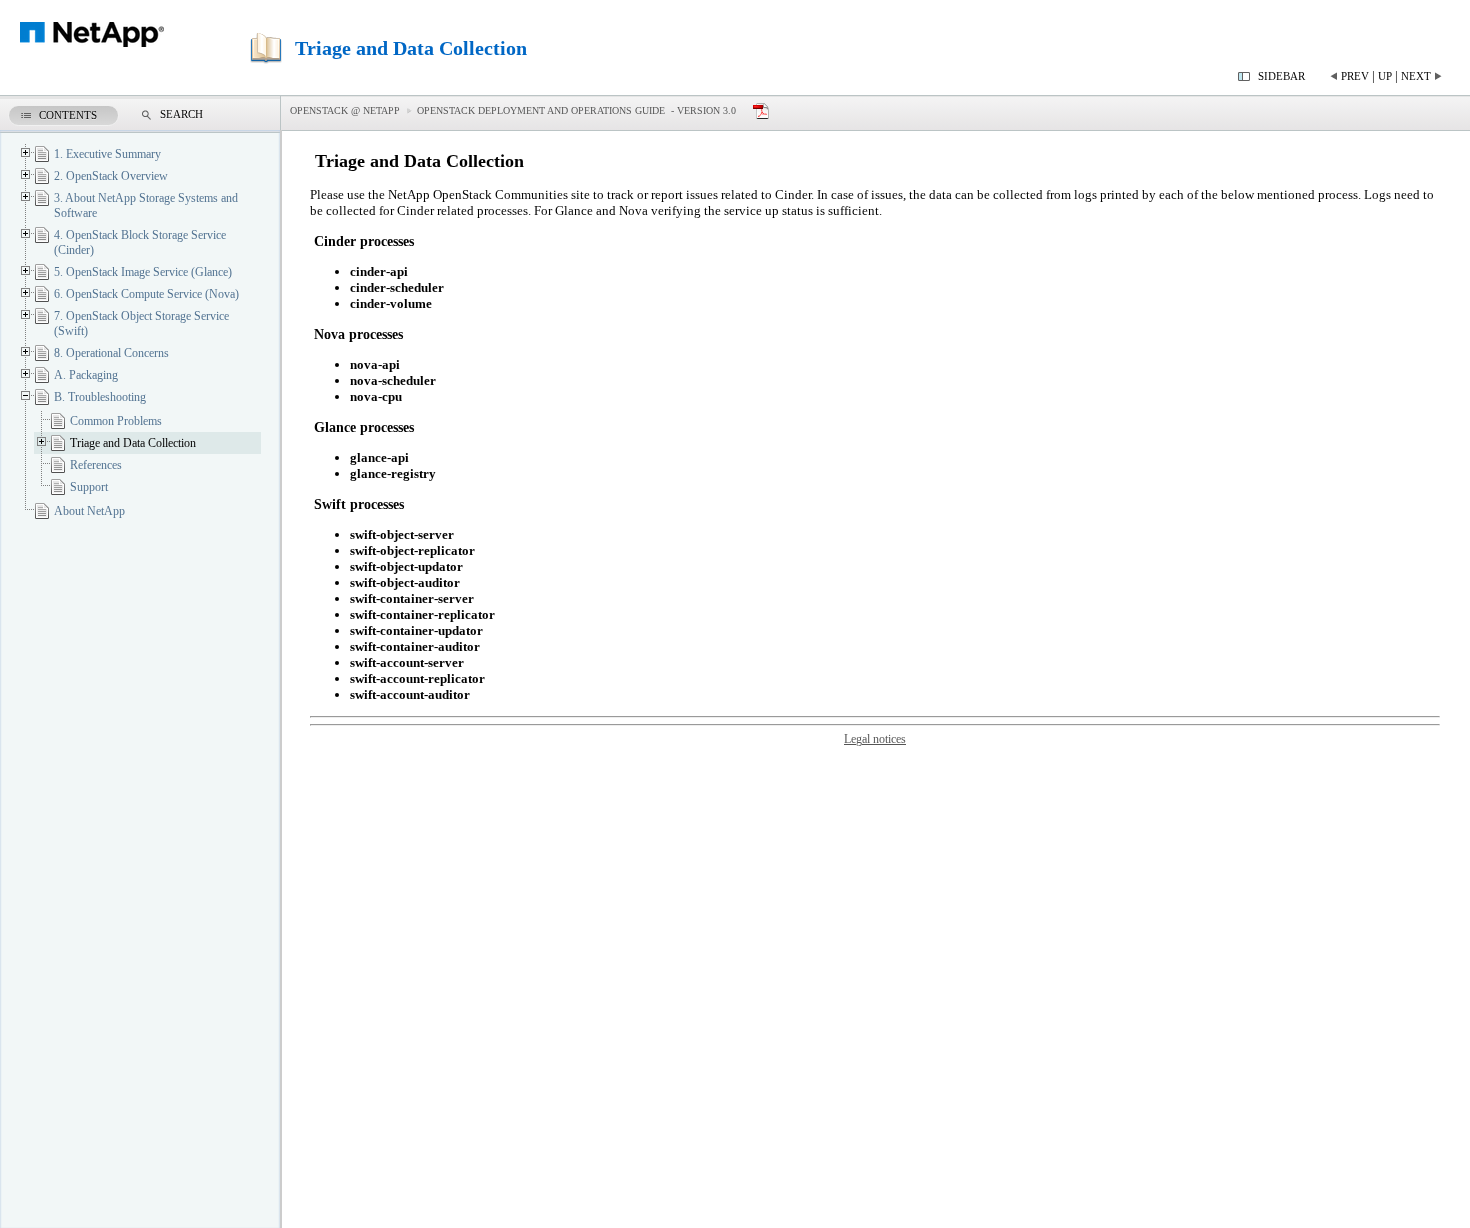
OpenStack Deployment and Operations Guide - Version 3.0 (576, 110)
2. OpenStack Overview (111, 176)
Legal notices (875, 739)
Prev (1355, 76)
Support (89, 487)
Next (1416, 76)
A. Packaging (86, 375)
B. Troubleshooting (100, 397)
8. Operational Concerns (111, 353)
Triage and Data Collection (133, 443)
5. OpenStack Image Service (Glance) (143, 272)
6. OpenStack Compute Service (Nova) (146, 294)
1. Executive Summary (107, 154)
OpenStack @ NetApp (345, 110)
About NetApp (89, 511)
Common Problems (116, 421)
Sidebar (1281, 76)
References (96, 465)
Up (1385, 76)
